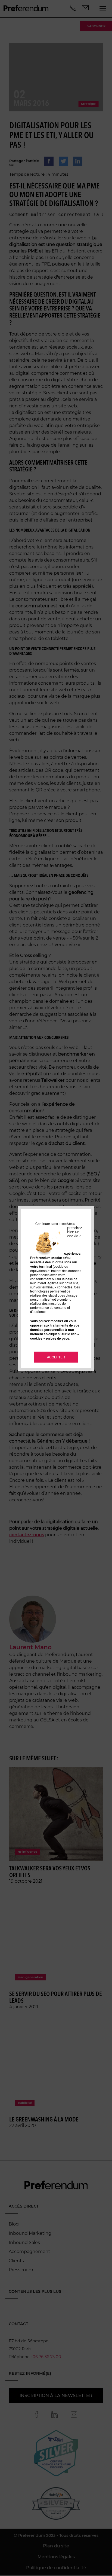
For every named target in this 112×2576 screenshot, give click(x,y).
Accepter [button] (56, 1357)
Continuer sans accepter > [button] (55, 1223)
